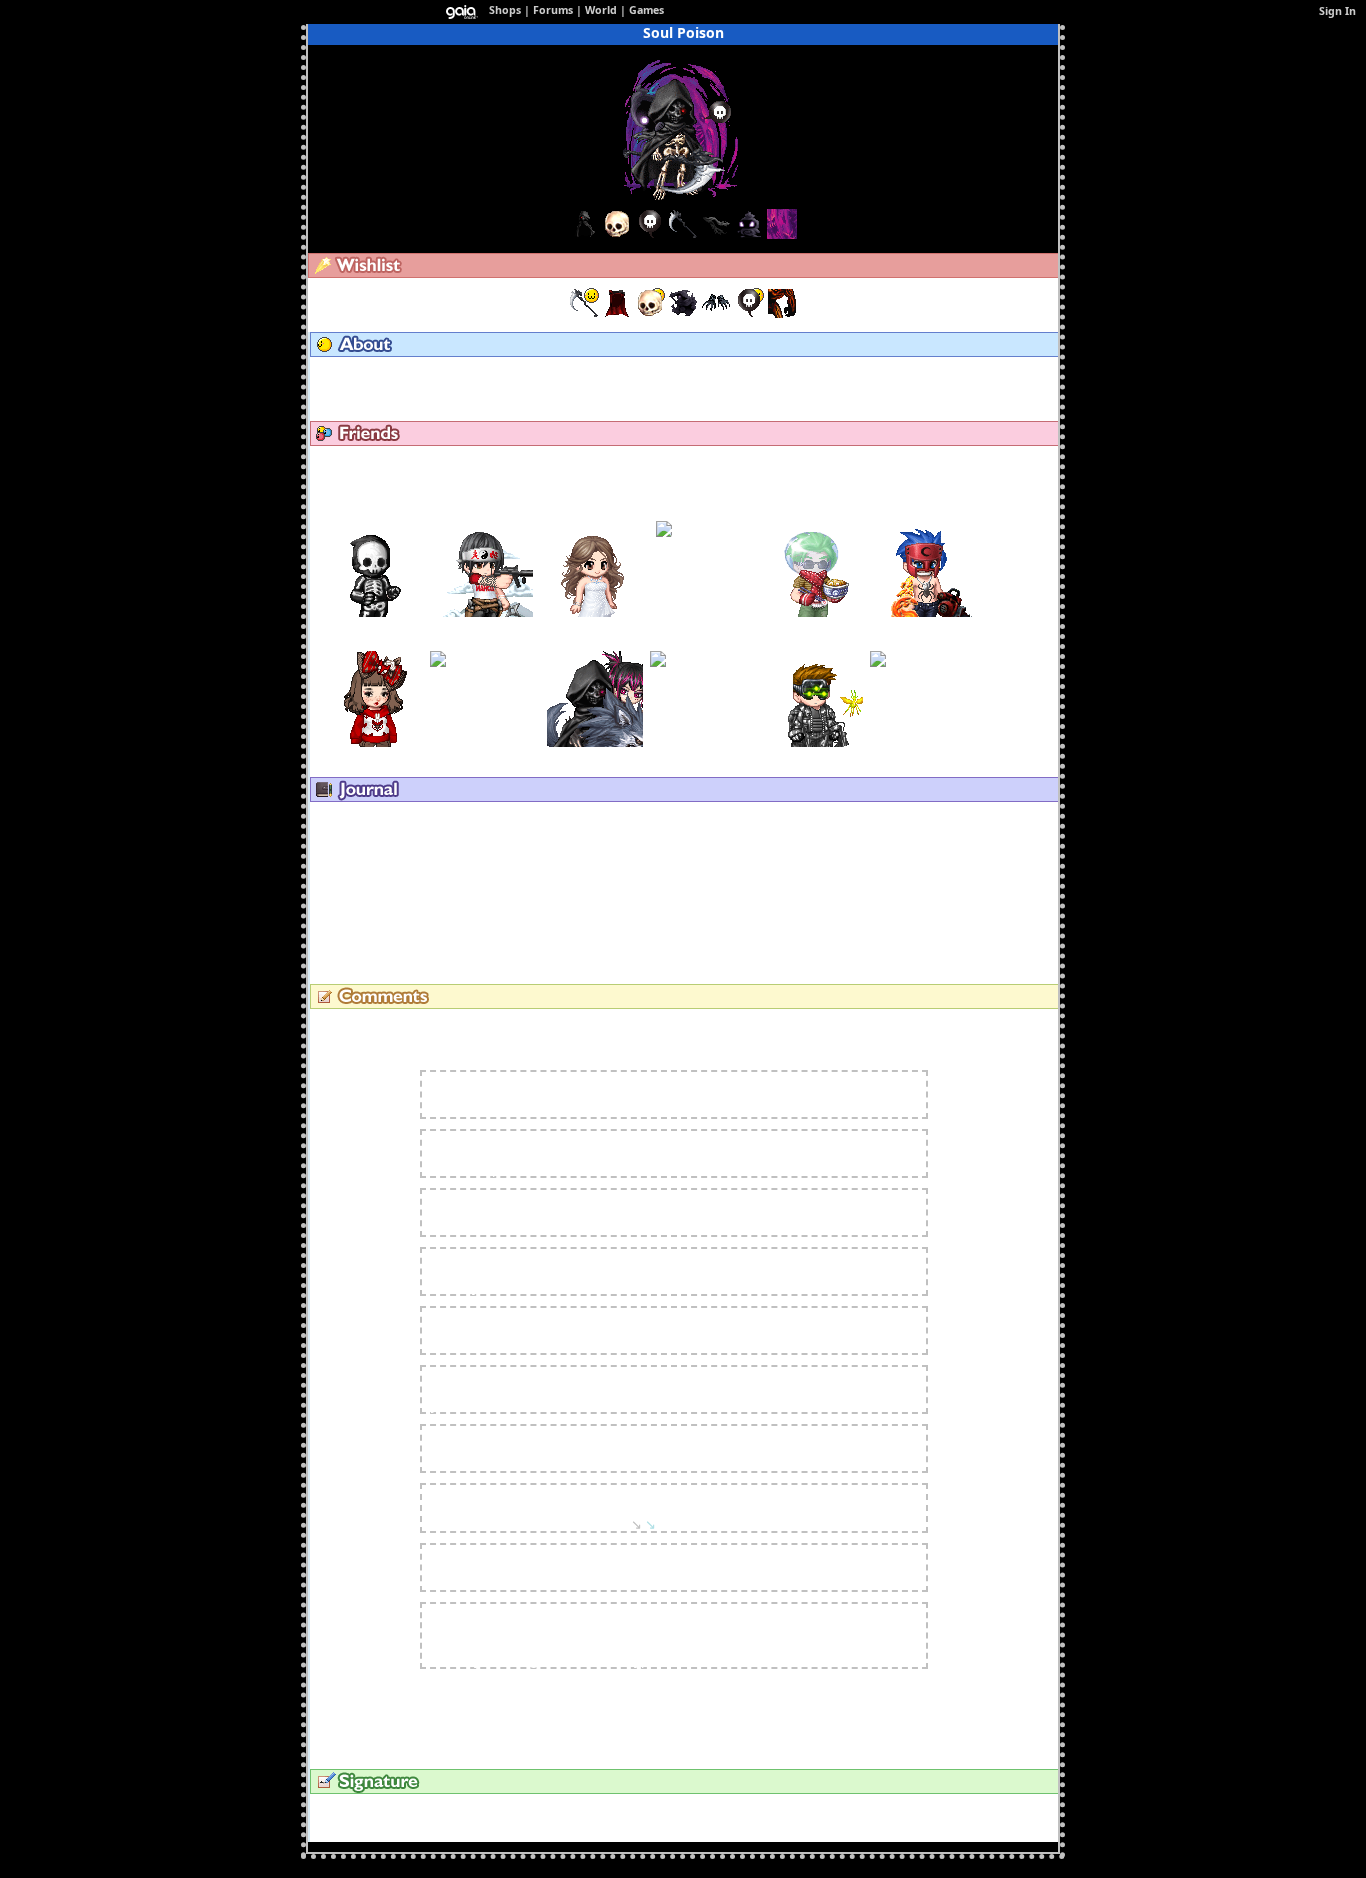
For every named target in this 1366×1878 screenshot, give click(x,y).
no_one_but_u (705, 644)
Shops (505, 10)
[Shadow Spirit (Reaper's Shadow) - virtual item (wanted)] (684, 313)
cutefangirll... (595, 514)
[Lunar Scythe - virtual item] (683, 234)
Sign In (1337, 11)
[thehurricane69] (815, 612)
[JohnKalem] (485, 612)
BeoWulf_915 (925, 514)
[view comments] (406, 1027)
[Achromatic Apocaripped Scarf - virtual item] (716, 234)
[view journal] (396, 820)
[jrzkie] (705, 529)
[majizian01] (485, 676)
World (601, 10)
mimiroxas (925, 644)
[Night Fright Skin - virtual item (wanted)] (782, 313)
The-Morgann (375, 644)
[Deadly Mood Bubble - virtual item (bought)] (750, 313)
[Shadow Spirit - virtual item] (749, 234)
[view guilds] (487, 375)
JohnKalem (485, 514)
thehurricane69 (815, 514)
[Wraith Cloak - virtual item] (584, 234)
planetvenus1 (467, 1212)
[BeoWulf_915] (925, 612)
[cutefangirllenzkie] (595, 612)
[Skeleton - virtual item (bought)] (651, 313)
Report (784, 1077)
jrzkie (705, 514)
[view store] (583, 375)
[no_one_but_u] (705, 676)
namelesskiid (595, 644)
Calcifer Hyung (470, 1389)
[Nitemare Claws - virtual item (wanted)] (717, 313)
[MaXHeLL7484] (375, 612)
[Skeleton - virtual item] (617, 234)
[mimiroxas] (925, 676)
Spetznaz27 (815, 644)
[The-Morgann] (375, 742)
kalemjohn (460, 1094)
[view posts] (390, 375)
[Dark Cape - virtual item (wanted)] (618, 313)
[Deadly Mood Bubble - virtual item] (650, 234)
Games (646, 10)
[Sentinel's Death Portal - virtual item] (782, 234)
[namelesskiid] (595, 742)
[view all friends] (681, 464)
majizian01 (485, 644)
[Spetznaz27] (815, 742)
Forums (553, 10)
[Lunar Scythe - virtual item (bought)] (585, 313)
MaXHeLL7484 (375, 514)
